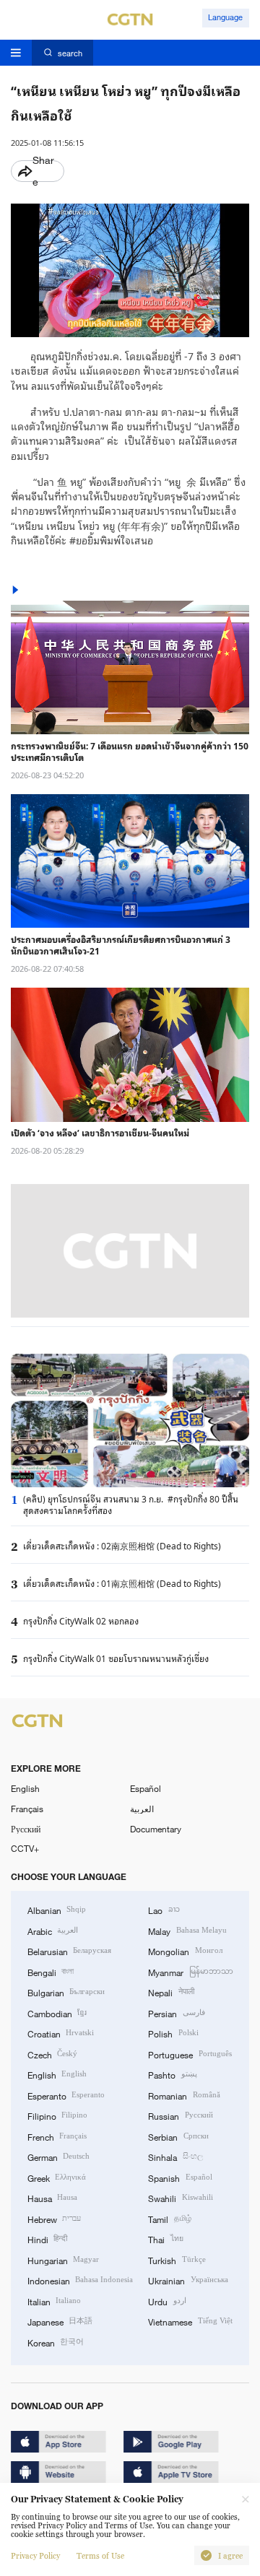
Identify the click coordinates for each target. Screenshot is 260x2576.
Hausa (52, 2198)
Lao (164, 1910)
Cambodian (57, 2013)
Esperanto (66, 2095)
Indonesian (80, 2280)
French (57, 2136)
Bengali (51, 1972)
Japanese (60, 2321)
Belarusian (69, 1951)
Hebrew (54, 2219)
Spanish (180, 2177)
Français (27, 1809)
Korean (56, 2342)
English (25, 1788)
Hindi (47, 2239)
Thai (165, 2239)
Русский (26, 1829)
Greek (57, 2177)
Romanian (184, 2095)
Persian (176, 2013)
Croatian (61, 2033)
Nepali (171, 1992)
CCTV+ (25, 1848)
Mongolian (185, 1951)
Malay (187, 1931)
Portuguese (190, 2054)
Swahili (180, 2198)
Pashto (172, 2074)
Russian (180, 2115)
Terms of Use (100, 2556)
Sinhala (175, 2157)
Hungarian (63, 2260)
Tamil (169, 2219)
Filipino (57, 2115)
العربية (142, 1809)
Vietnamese (190, 2321)
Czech (52, 2054)
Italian (54, 2301)
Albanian (57, 1910)
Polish (173, 2033)
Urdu (167, 2301)
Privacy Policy (35, 2556)
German (58, 2157)
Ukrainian (188, 2280)
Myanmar (190, 1972)
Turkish (177, 2260)
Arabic (53, 1931)
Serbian (178, 2136)
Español (146, 1788)
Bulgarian (66, 1992)
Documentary (156, 1829)
